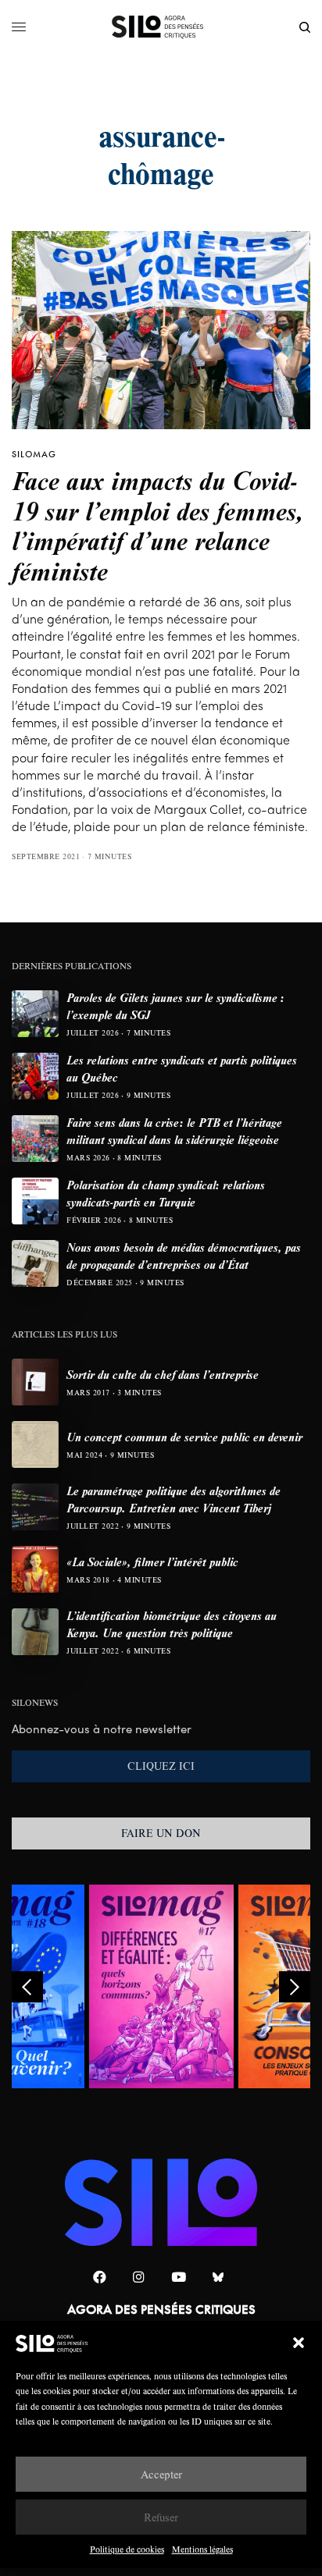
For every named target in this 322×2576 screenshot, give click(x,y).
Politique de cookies (127, 2549)
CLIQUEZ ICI (161, 1766)
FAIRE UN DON (161, 1833)
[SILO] (161, 27)
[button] (299, 2343)
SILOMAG (34, 454)
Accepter (161, 2474)
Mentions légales (202, 2549)
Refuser (161, 2517)
